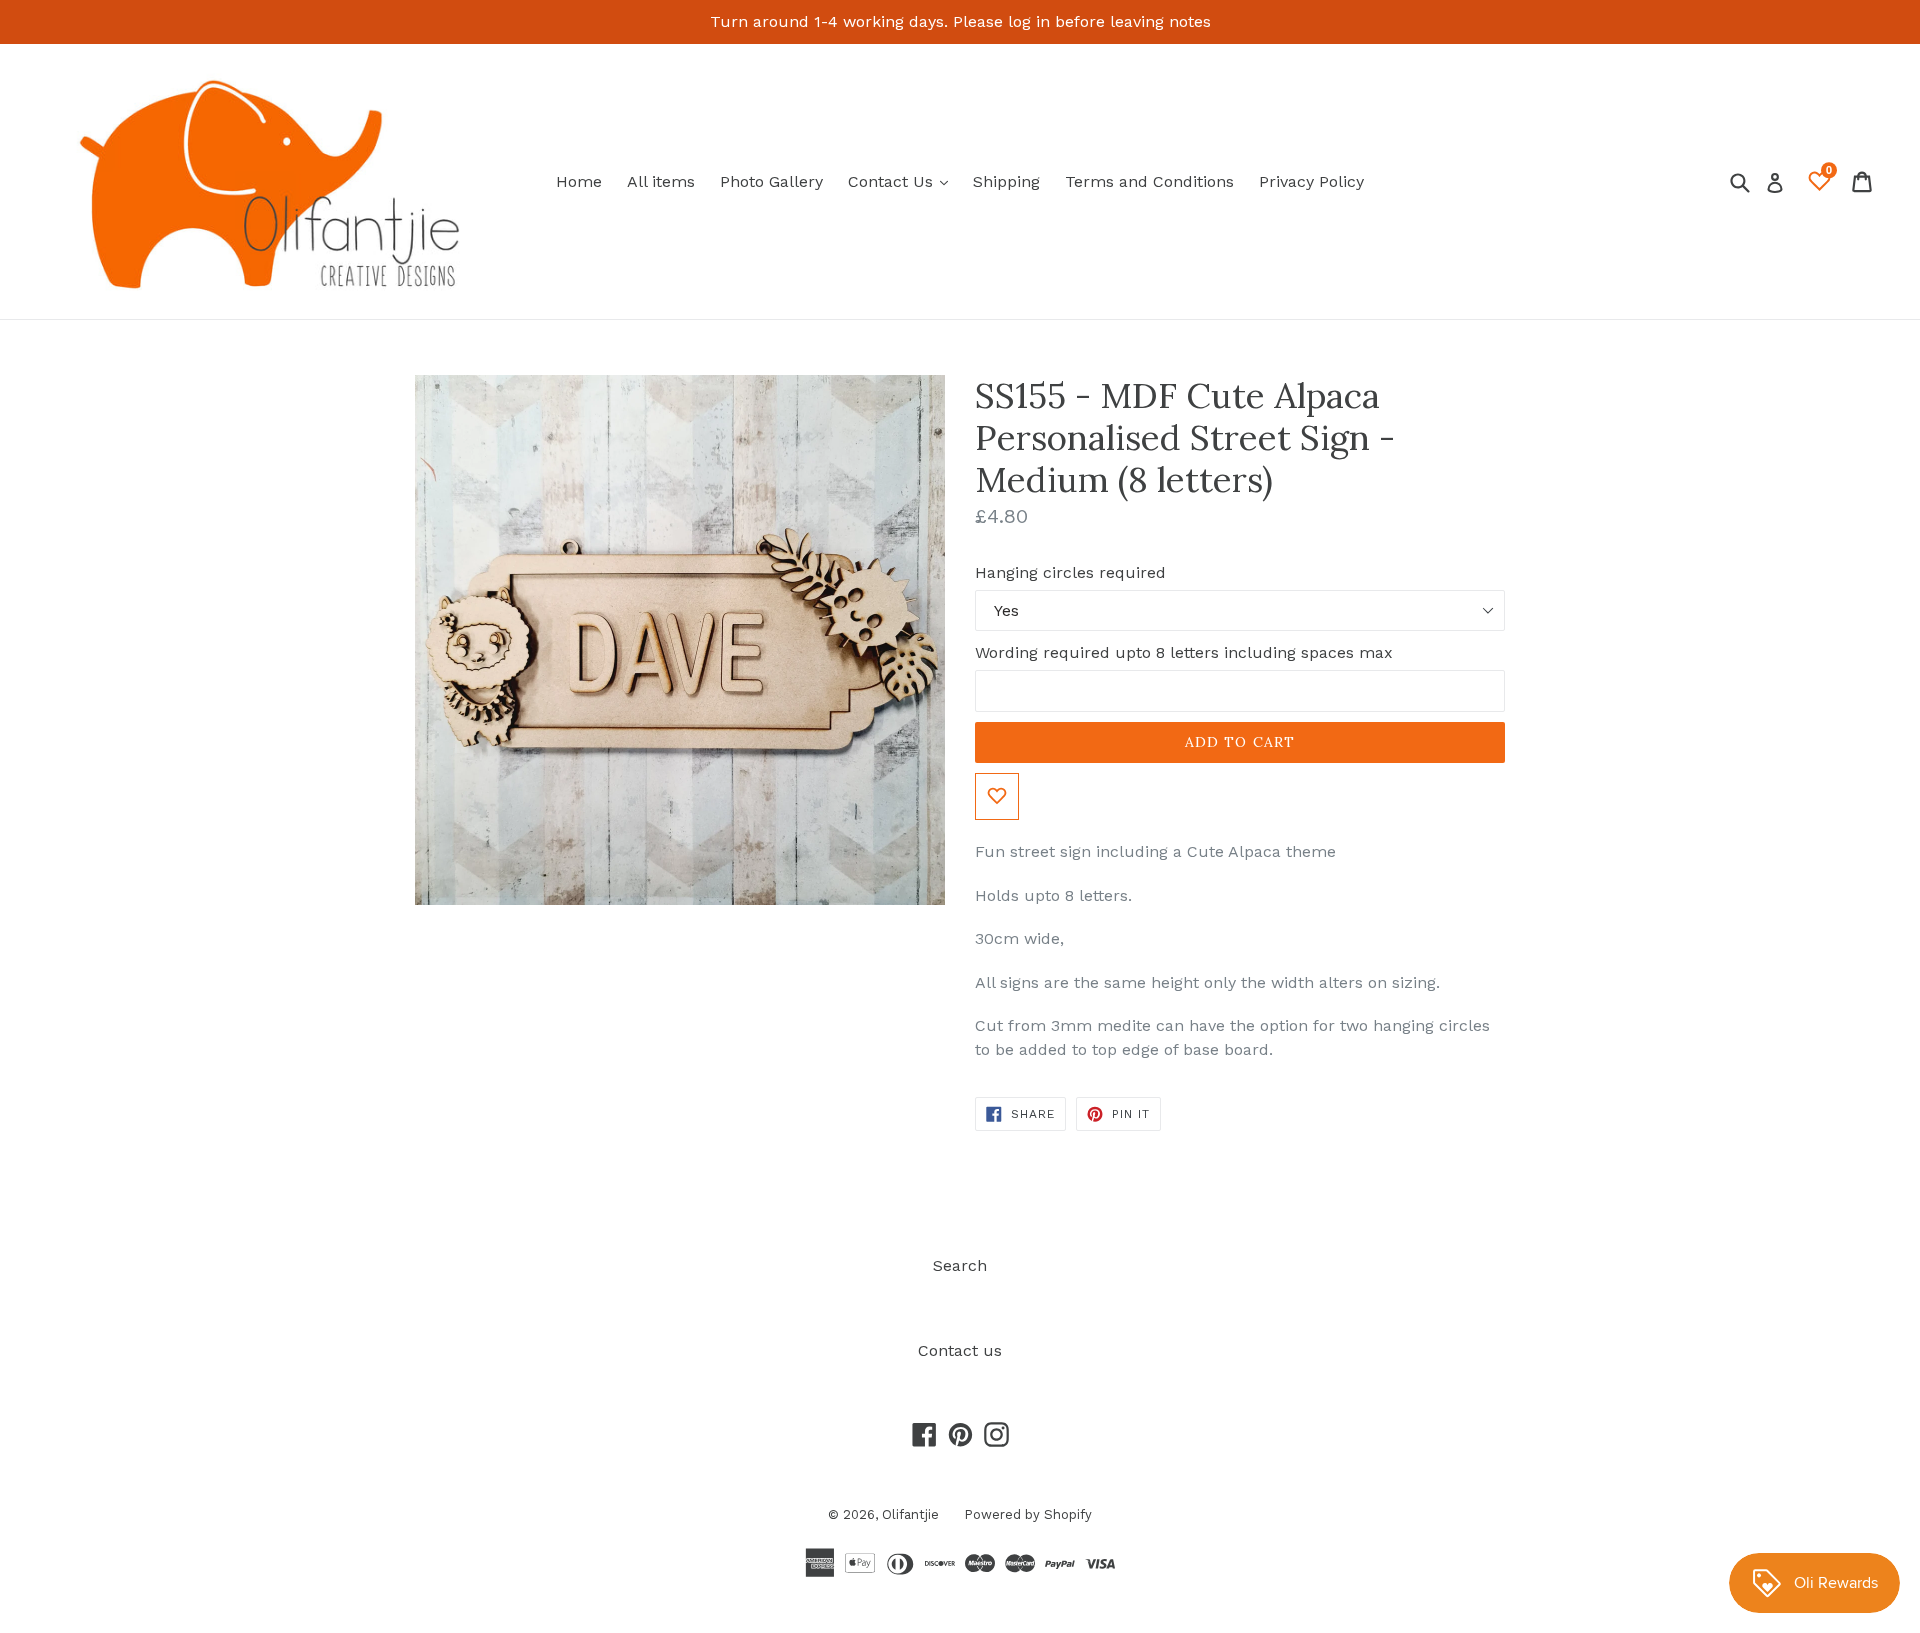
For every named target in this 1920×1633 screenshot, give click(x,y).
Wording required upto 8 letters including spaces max (1184, 652)
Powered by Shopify (1028, 1514)
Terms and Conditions (1149, 181)
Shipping (1006, 181)
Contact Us (903, 181)
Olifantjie (910, 1514)
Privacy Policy (1311, 181)
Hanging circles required (1070, 572)
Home (579, 181)
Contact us (960, 1350)
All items (661, 181)
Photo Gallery (771, 181)
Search (960, 1265)
